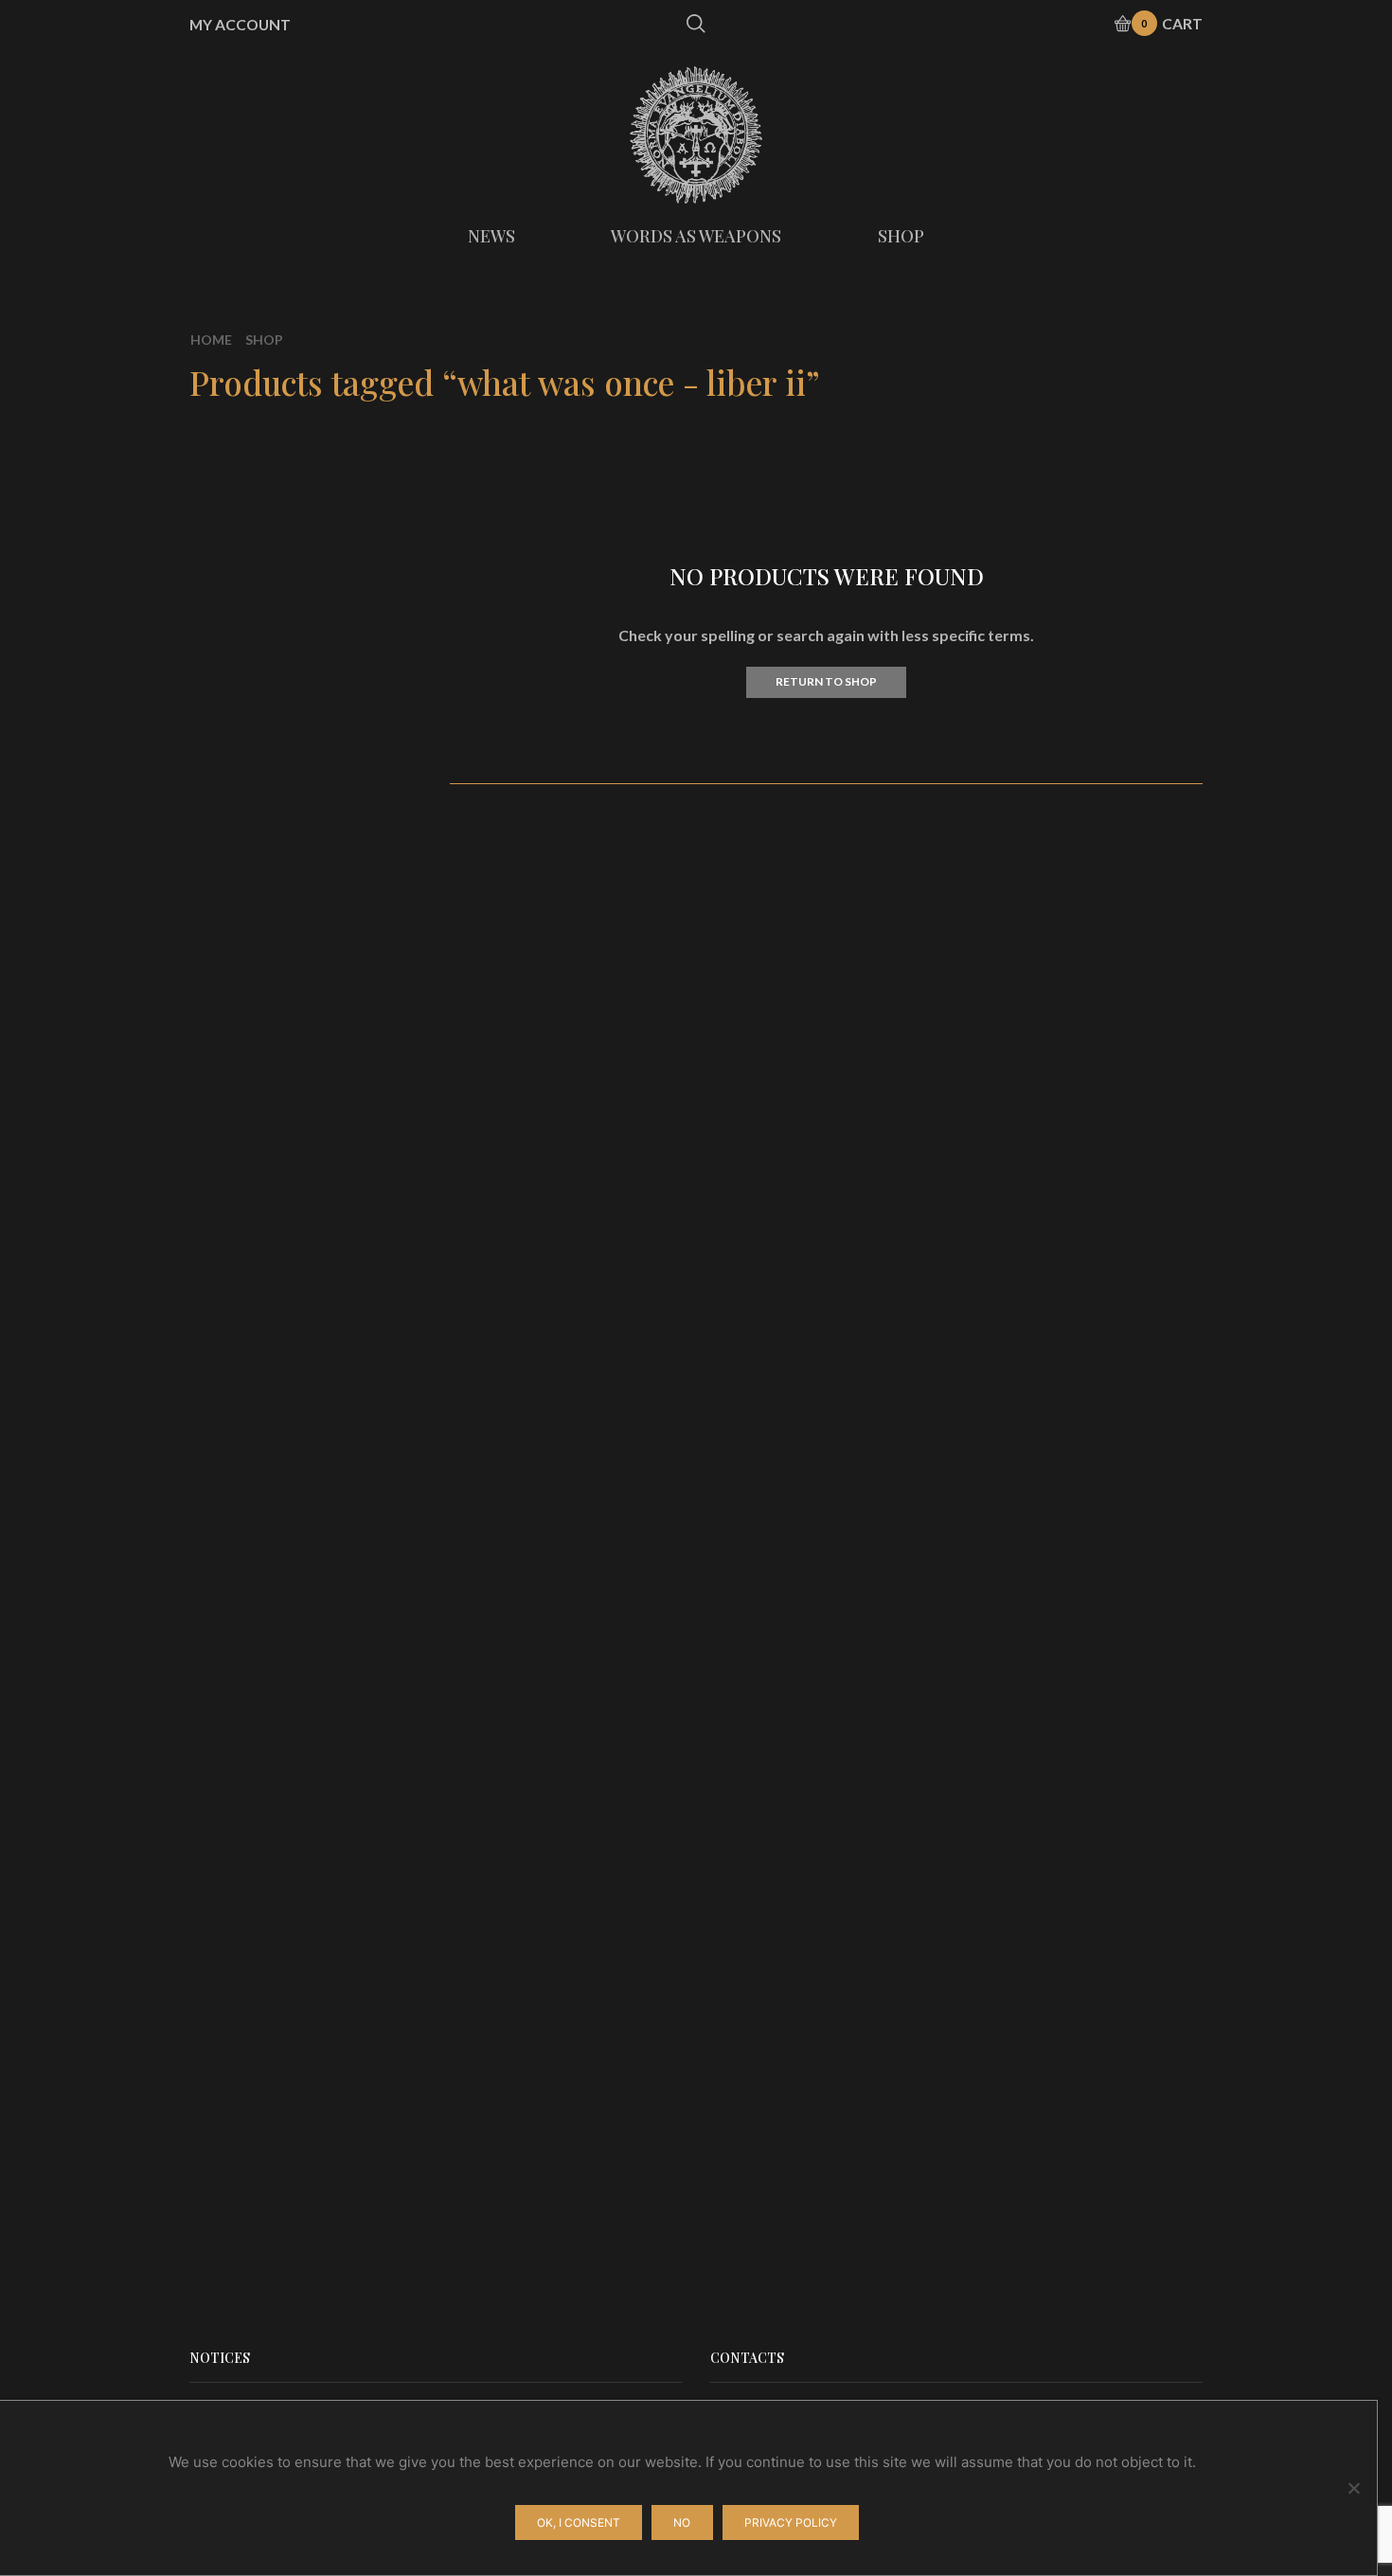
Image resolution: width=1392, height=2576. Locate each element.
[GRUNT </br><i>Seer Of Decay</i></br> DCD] (1004, 1687)
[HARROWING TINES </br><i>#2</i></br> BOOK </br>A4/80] (1004, 1459)
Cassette (1003, 597)
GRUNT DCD (1104, 1671)
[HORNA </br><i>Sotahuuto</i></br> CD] (1004, 1118)
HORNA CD (1091, 1101)
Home (211, 340)
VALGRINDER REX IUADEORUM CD (1117, 2125)
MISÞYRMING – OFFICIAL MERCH (1087, 492)
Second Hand (1017, 762)
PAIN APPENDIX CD (1117, 1216)
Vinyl (988, 560)
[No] (1353, 2488)
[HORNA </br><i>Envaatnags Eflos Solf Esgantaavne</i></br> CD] (1004, 1573)
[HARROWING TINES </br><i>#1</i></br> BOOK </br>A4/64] (1004, 1346)
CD (982, 524)
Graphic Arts (1016, 666)
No (682, 2522)
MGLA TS (1078, 2012)
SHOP (901, 236)
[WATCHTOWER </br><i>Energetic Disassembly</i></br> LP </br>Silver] (1004, 1800)
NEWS (491, 236)
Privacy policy (791, 2522)
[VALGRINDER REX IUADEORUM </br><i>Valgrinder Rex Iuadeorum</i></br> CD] (1004, 2141)
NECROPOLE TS (1103, 1898)
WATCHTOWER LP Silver (1117, 1795)
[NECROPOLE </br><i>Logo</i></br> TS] (1004, 1914)
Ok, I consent (579, 2522)
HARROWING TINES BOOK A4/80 (1117, 1454)
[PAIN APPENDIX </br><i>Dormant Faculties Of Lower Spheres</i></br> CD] (1004, 1232)
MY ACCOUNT (240, 25)
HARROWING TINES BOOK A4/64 (1117, 1340)
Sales (989, 730)
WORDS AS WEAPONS (696, 236)
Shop (264, 340)
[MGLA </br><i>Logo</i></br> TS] (1004, 2028)
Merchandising (1023, 629)
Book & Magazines (1035, 698)
